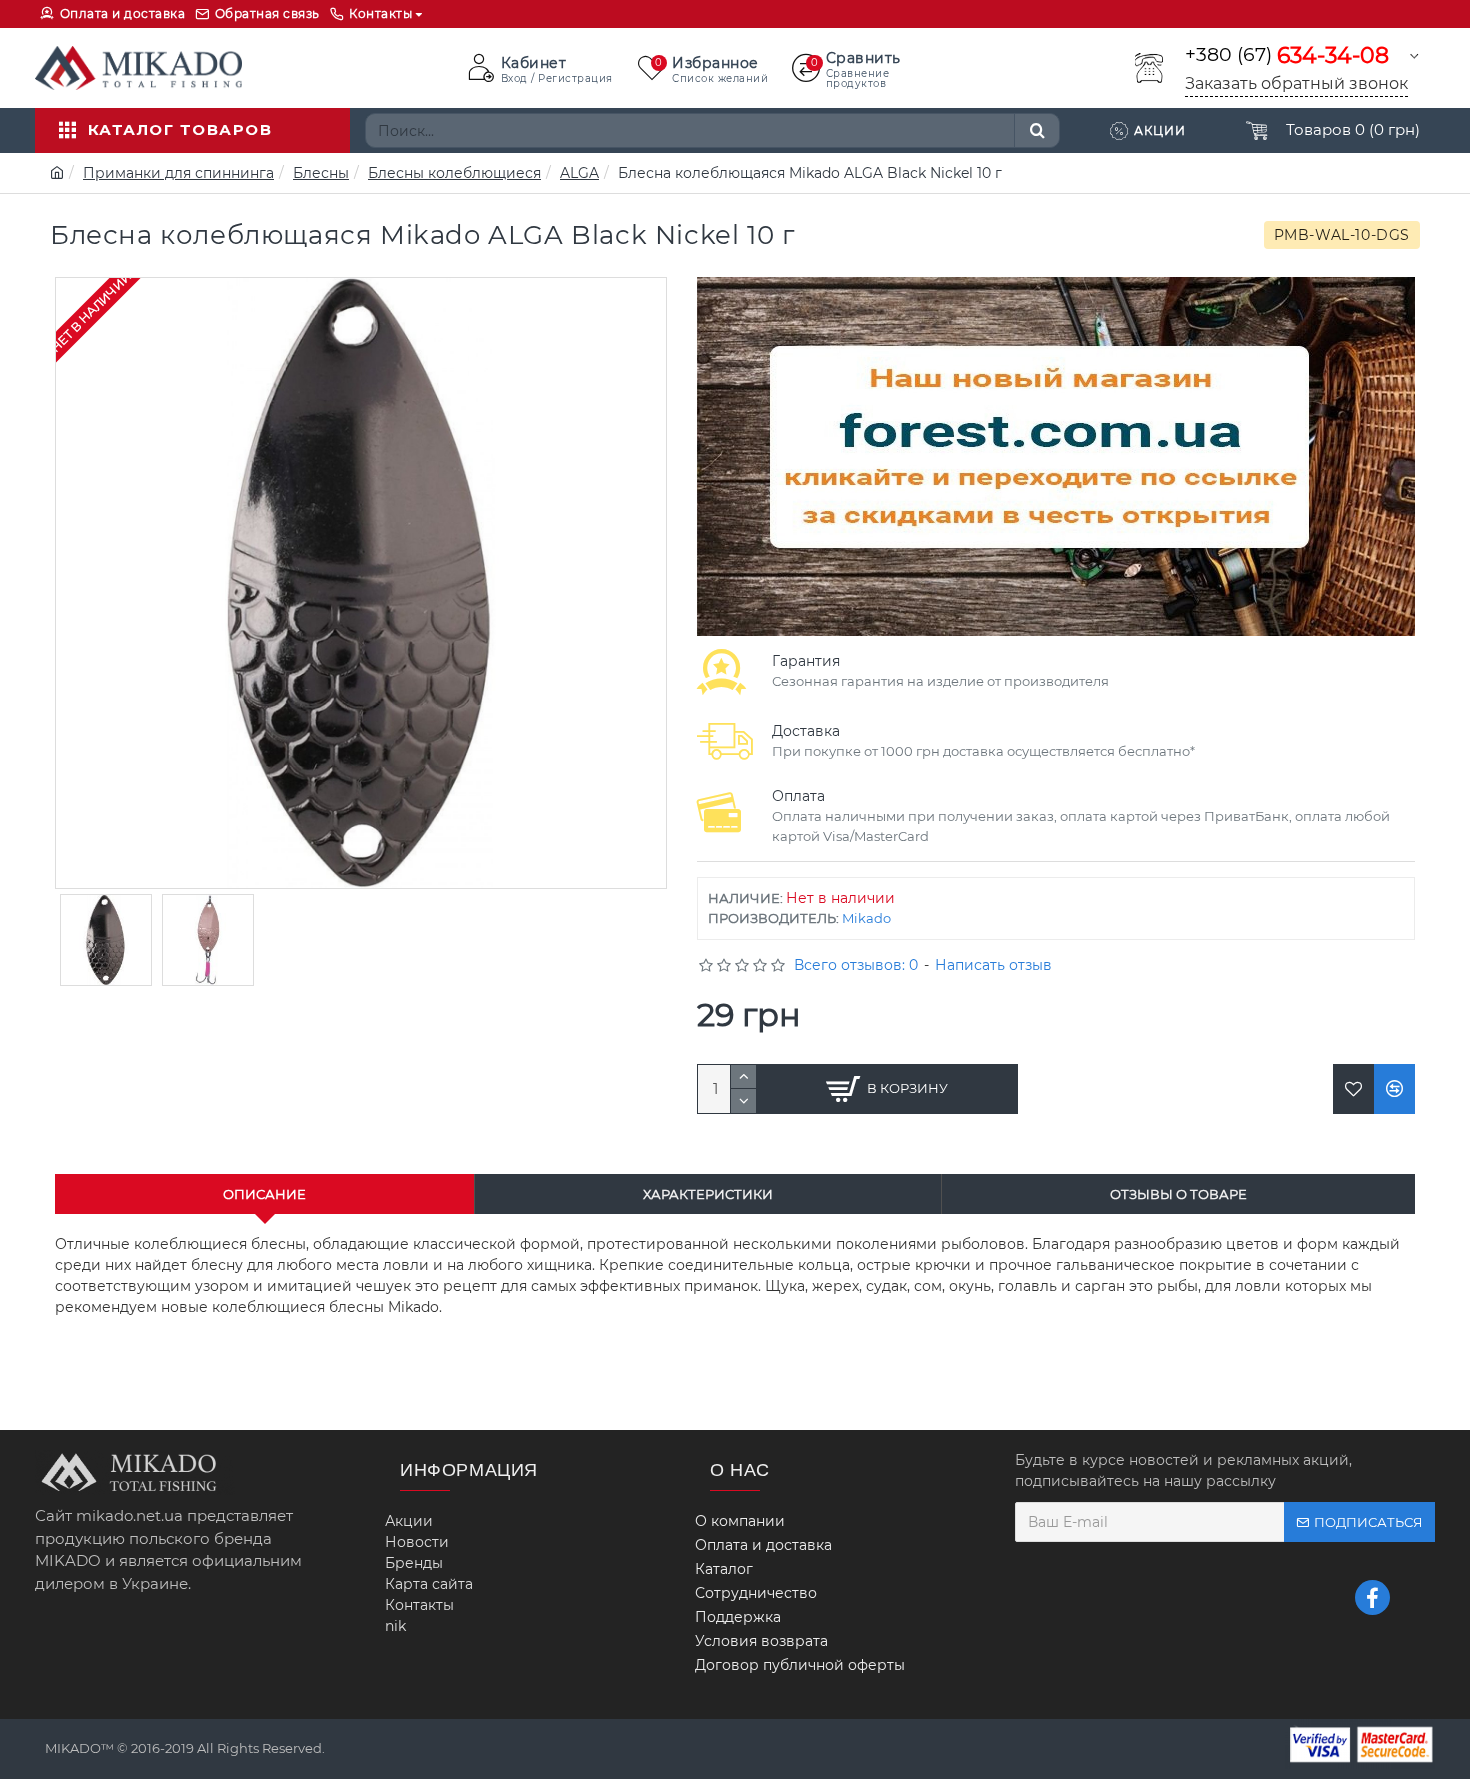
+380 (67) (1287, 55)
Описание (264, 1194)
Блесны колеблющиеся (454, 173)
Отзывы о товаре (1178, 1194)
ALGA (579, 173)
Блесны (321, 173)
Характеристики (708, 1194)
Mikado (866, 918)
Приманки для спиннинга (178, 173)
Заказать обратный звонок (1296, 83)
